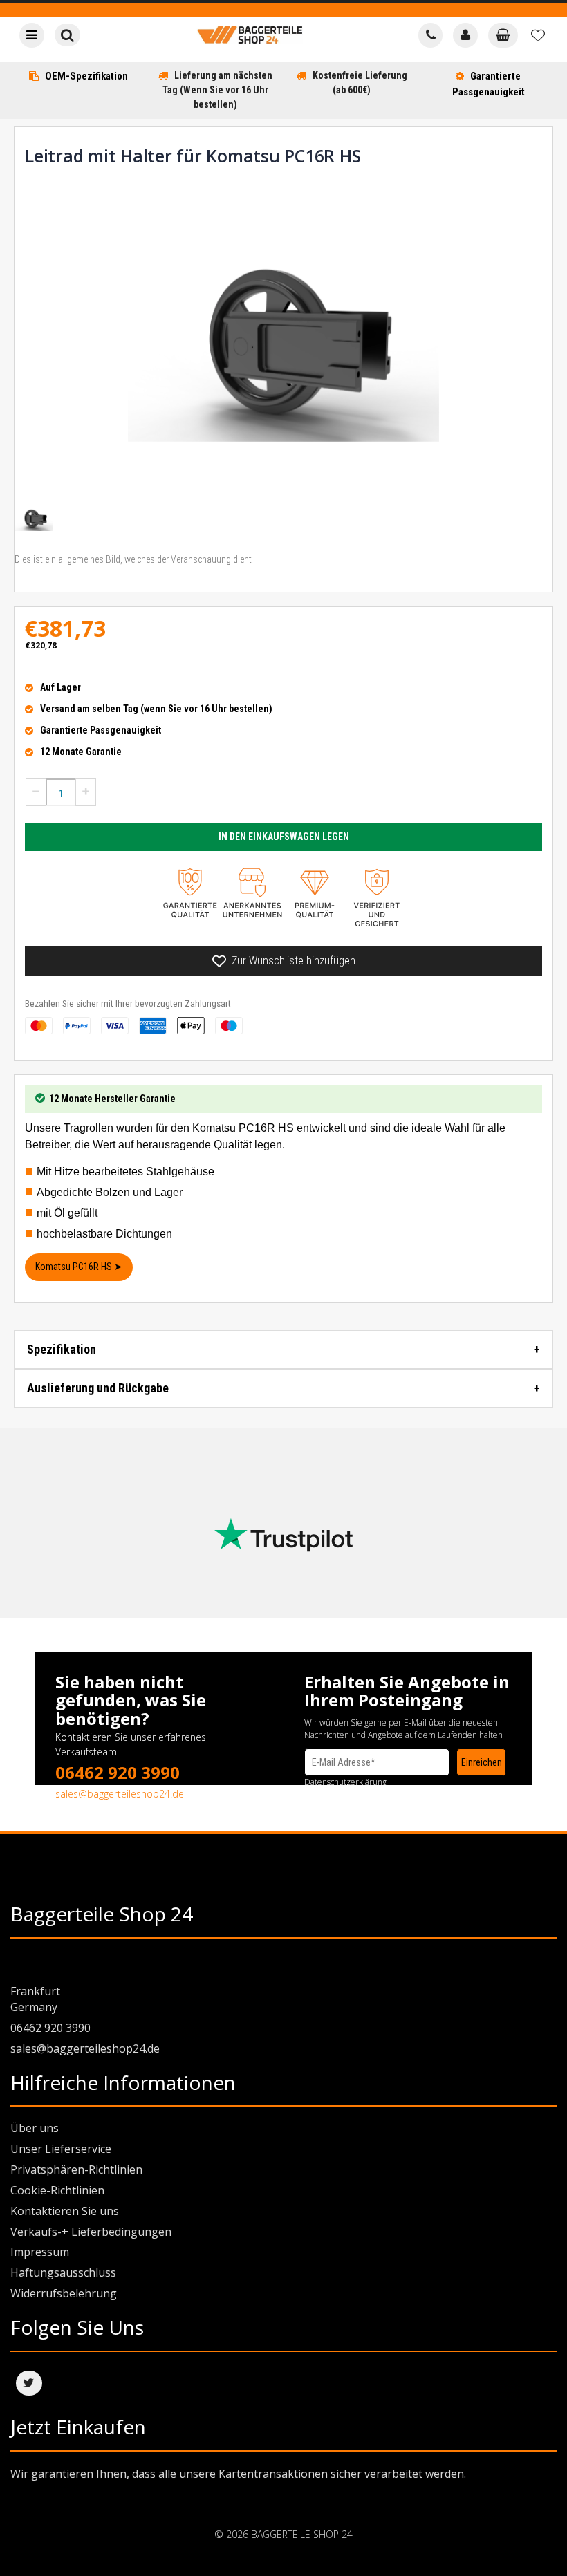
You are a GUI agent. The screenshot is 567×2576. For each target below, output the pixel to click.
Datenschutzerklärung (345, 1782)
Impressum (40, 2252)
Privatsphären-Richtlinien (76, 2169)
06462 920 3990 (118, 1772)
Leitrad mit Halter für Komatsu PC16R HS (193, 156)
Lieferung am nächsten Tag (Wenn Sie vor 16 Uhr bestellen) (217, 90)
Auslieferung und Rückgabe (98, 1388)
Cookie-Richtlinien (57, 2190)
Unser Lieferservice (61, 2149)
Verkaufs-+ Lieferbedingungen (91, 2232)
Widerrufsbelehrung (64, 2293)
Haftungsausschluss (63, 2272)
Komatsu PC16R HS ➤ (79, 1267)
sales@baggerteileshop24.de (120, 1794)
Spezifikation (62, 1349)
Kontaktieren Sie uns (65, 2211)
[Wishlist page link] (538, 35)
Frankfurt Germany (35, 1999)
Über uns (35, 2128)
